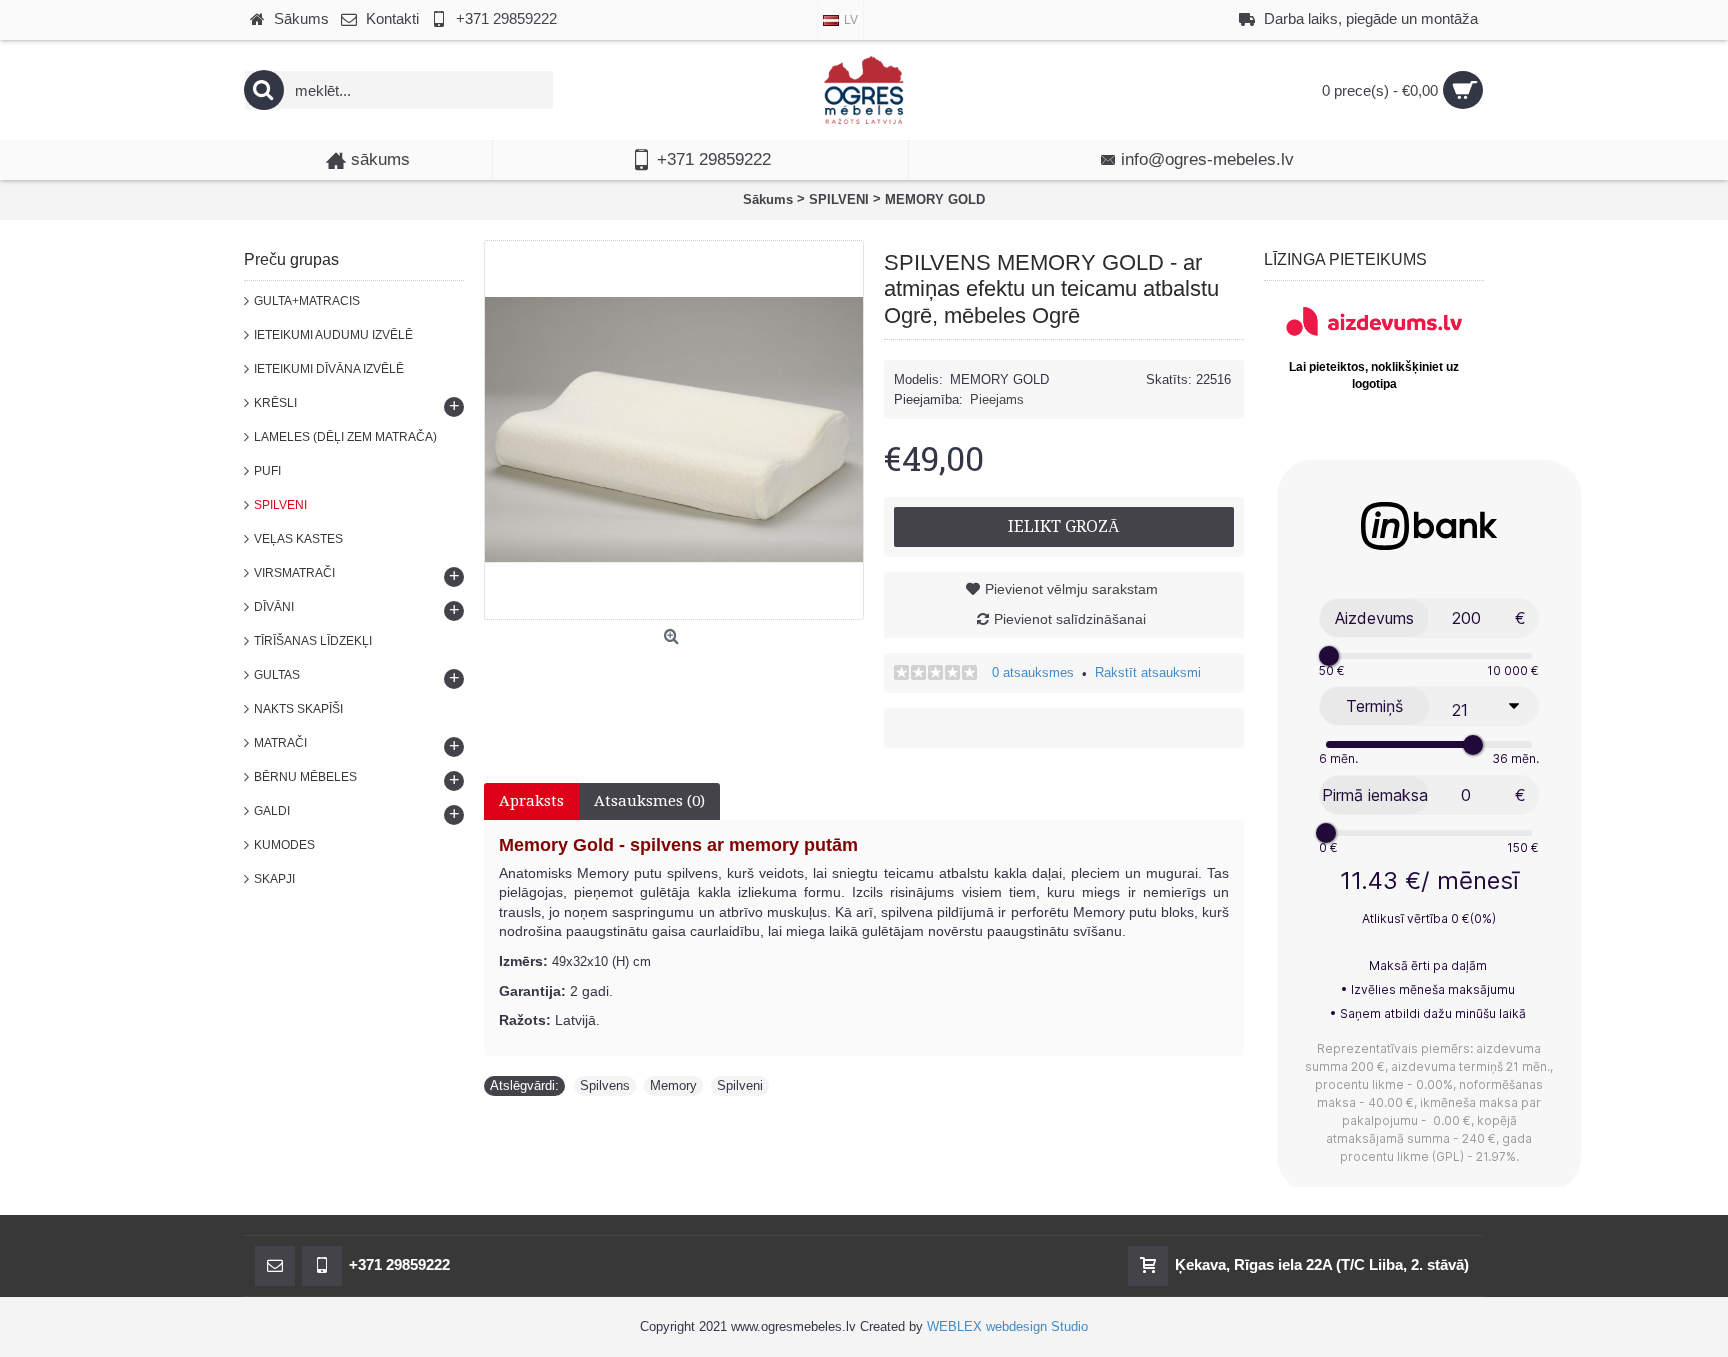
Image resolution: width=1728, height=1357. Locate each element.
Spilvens (605, 1085)
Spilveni (740, 1085)
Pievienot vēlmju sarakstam (1071, 589)
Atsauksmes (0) (649, 801)
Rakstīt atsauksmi (1148, 672)
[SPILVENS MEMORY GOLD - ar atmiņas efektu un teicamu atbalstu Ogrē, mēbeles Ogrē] (674, 430)
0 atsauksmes (1033, 672)
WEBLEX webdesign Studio (1007, 1326)
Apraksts (531, 801)
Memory (673, 1085)
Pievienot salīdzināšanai (1070, 619)
